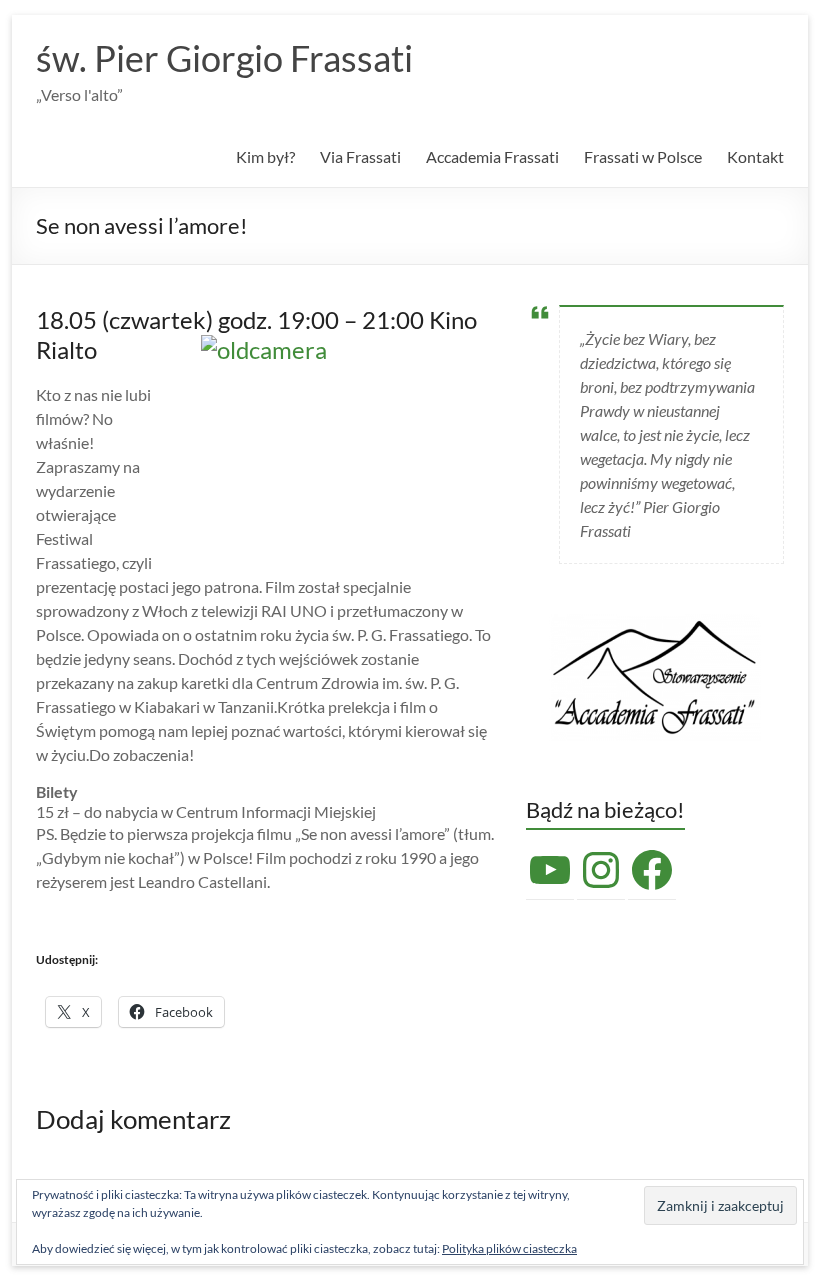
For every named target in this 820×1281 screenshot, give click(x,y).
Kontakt (755, 156)
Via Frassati (360, 156)
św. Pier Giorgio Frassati (224, 58)
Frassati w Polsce (643, 156)
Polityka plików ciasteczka (509, 1248)
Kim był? (265, 156)
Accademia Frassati (492, 156)
